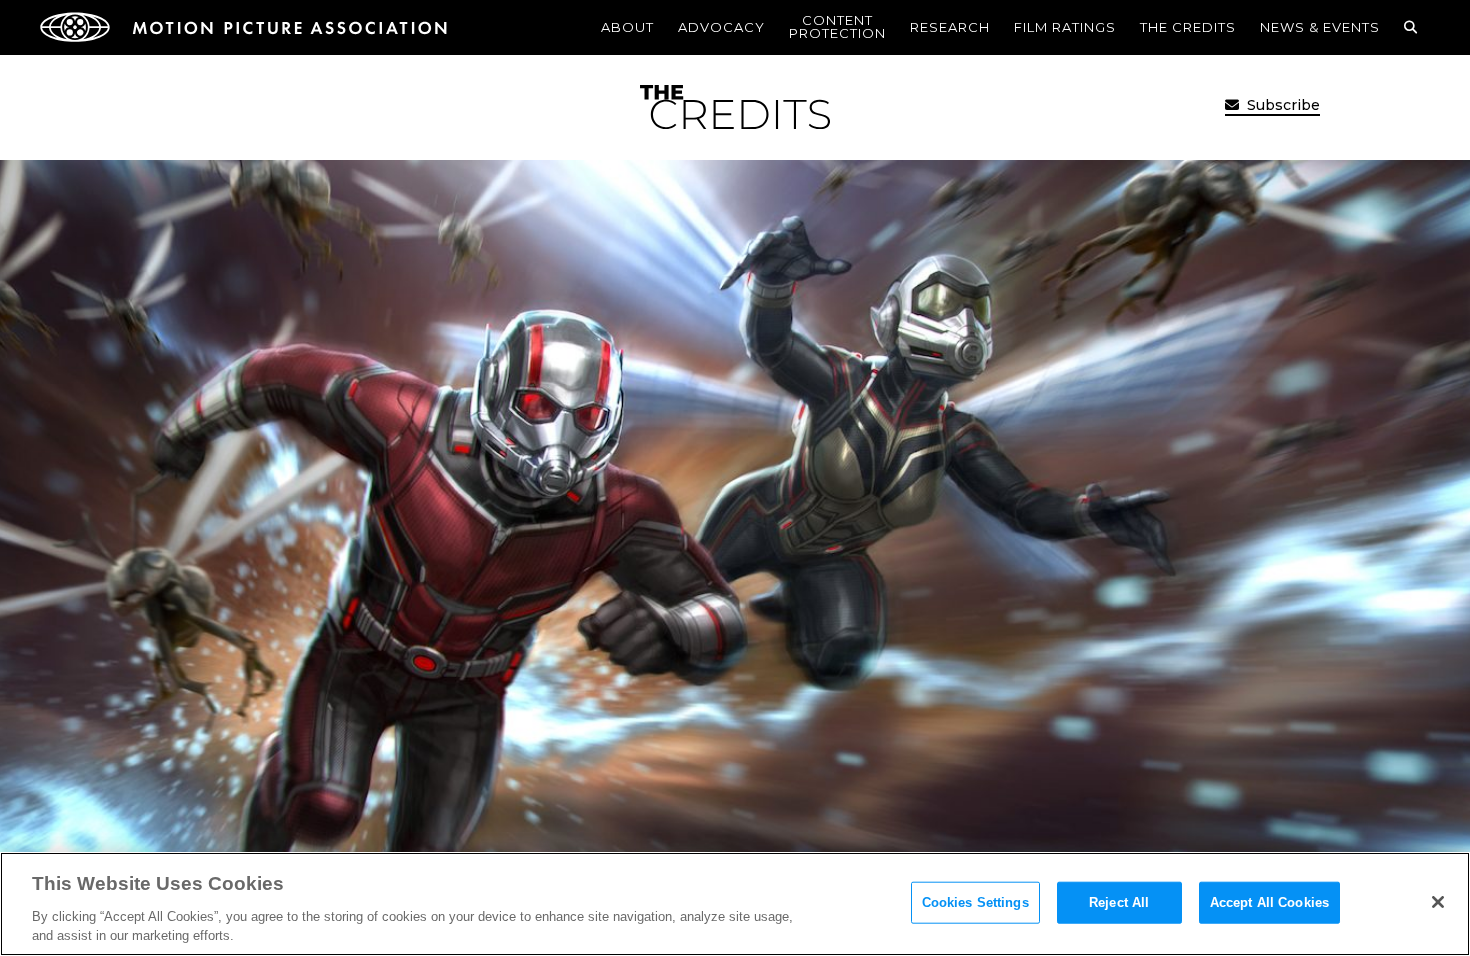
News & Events (1320, 27)
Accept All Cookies (1269, 902)
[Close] (1438, 902)
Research (950, 27)
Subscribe (1281, 105)
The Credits (1188, 27)
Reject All (1119, 902)
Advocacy (721, 27)
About (627, 27)
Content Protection (837, 26)
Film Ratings (1065, 27)
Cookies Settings (975, 902)
